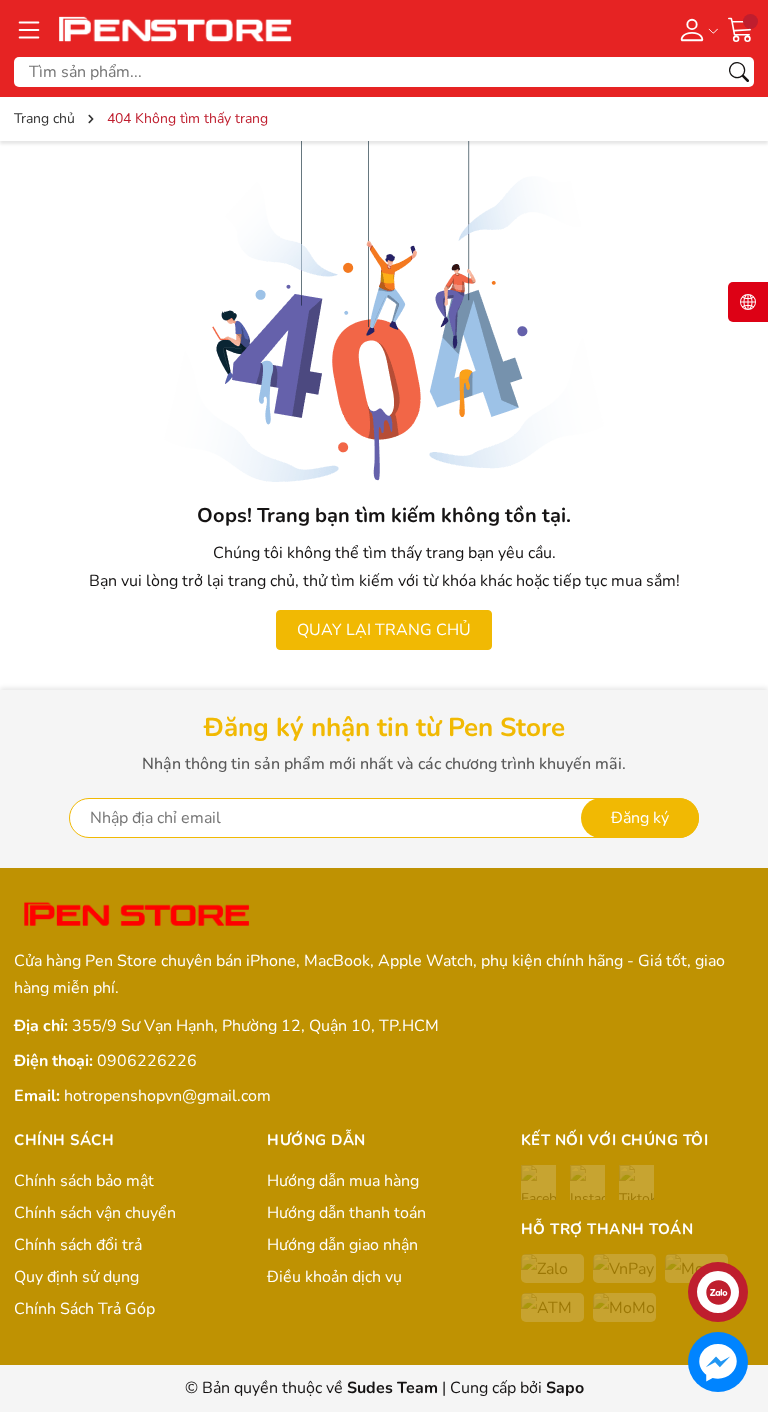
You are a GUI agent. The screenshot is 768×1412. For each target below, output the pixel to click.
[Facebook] (538, 1182)
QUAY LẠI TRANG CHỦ (384, 630)
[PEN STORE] (138, 915)
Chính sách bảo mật (84, 1181)
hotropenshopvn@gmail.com (167, 1096)
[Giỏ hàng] (741, 28)
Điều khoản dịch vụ (334, 1277)
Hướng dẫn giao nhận (342, 1245)
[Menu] (29, 29)
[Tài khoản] (695, 29)
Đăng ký (640, 818)
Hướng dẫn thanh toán (346, 1213)
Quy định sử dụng (76, 1277)
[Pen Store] (177, 28)
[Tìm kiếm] (739, 72)
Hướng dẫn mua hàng (343, 1181)
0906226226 (147, 1061)
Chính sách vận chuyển (95, 1213)
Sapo (565, 1388)
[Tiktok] (636, 1182)
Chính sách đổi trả (78, 1245)
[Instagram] (587, 1182)
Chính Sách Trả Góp (84, 1309)
